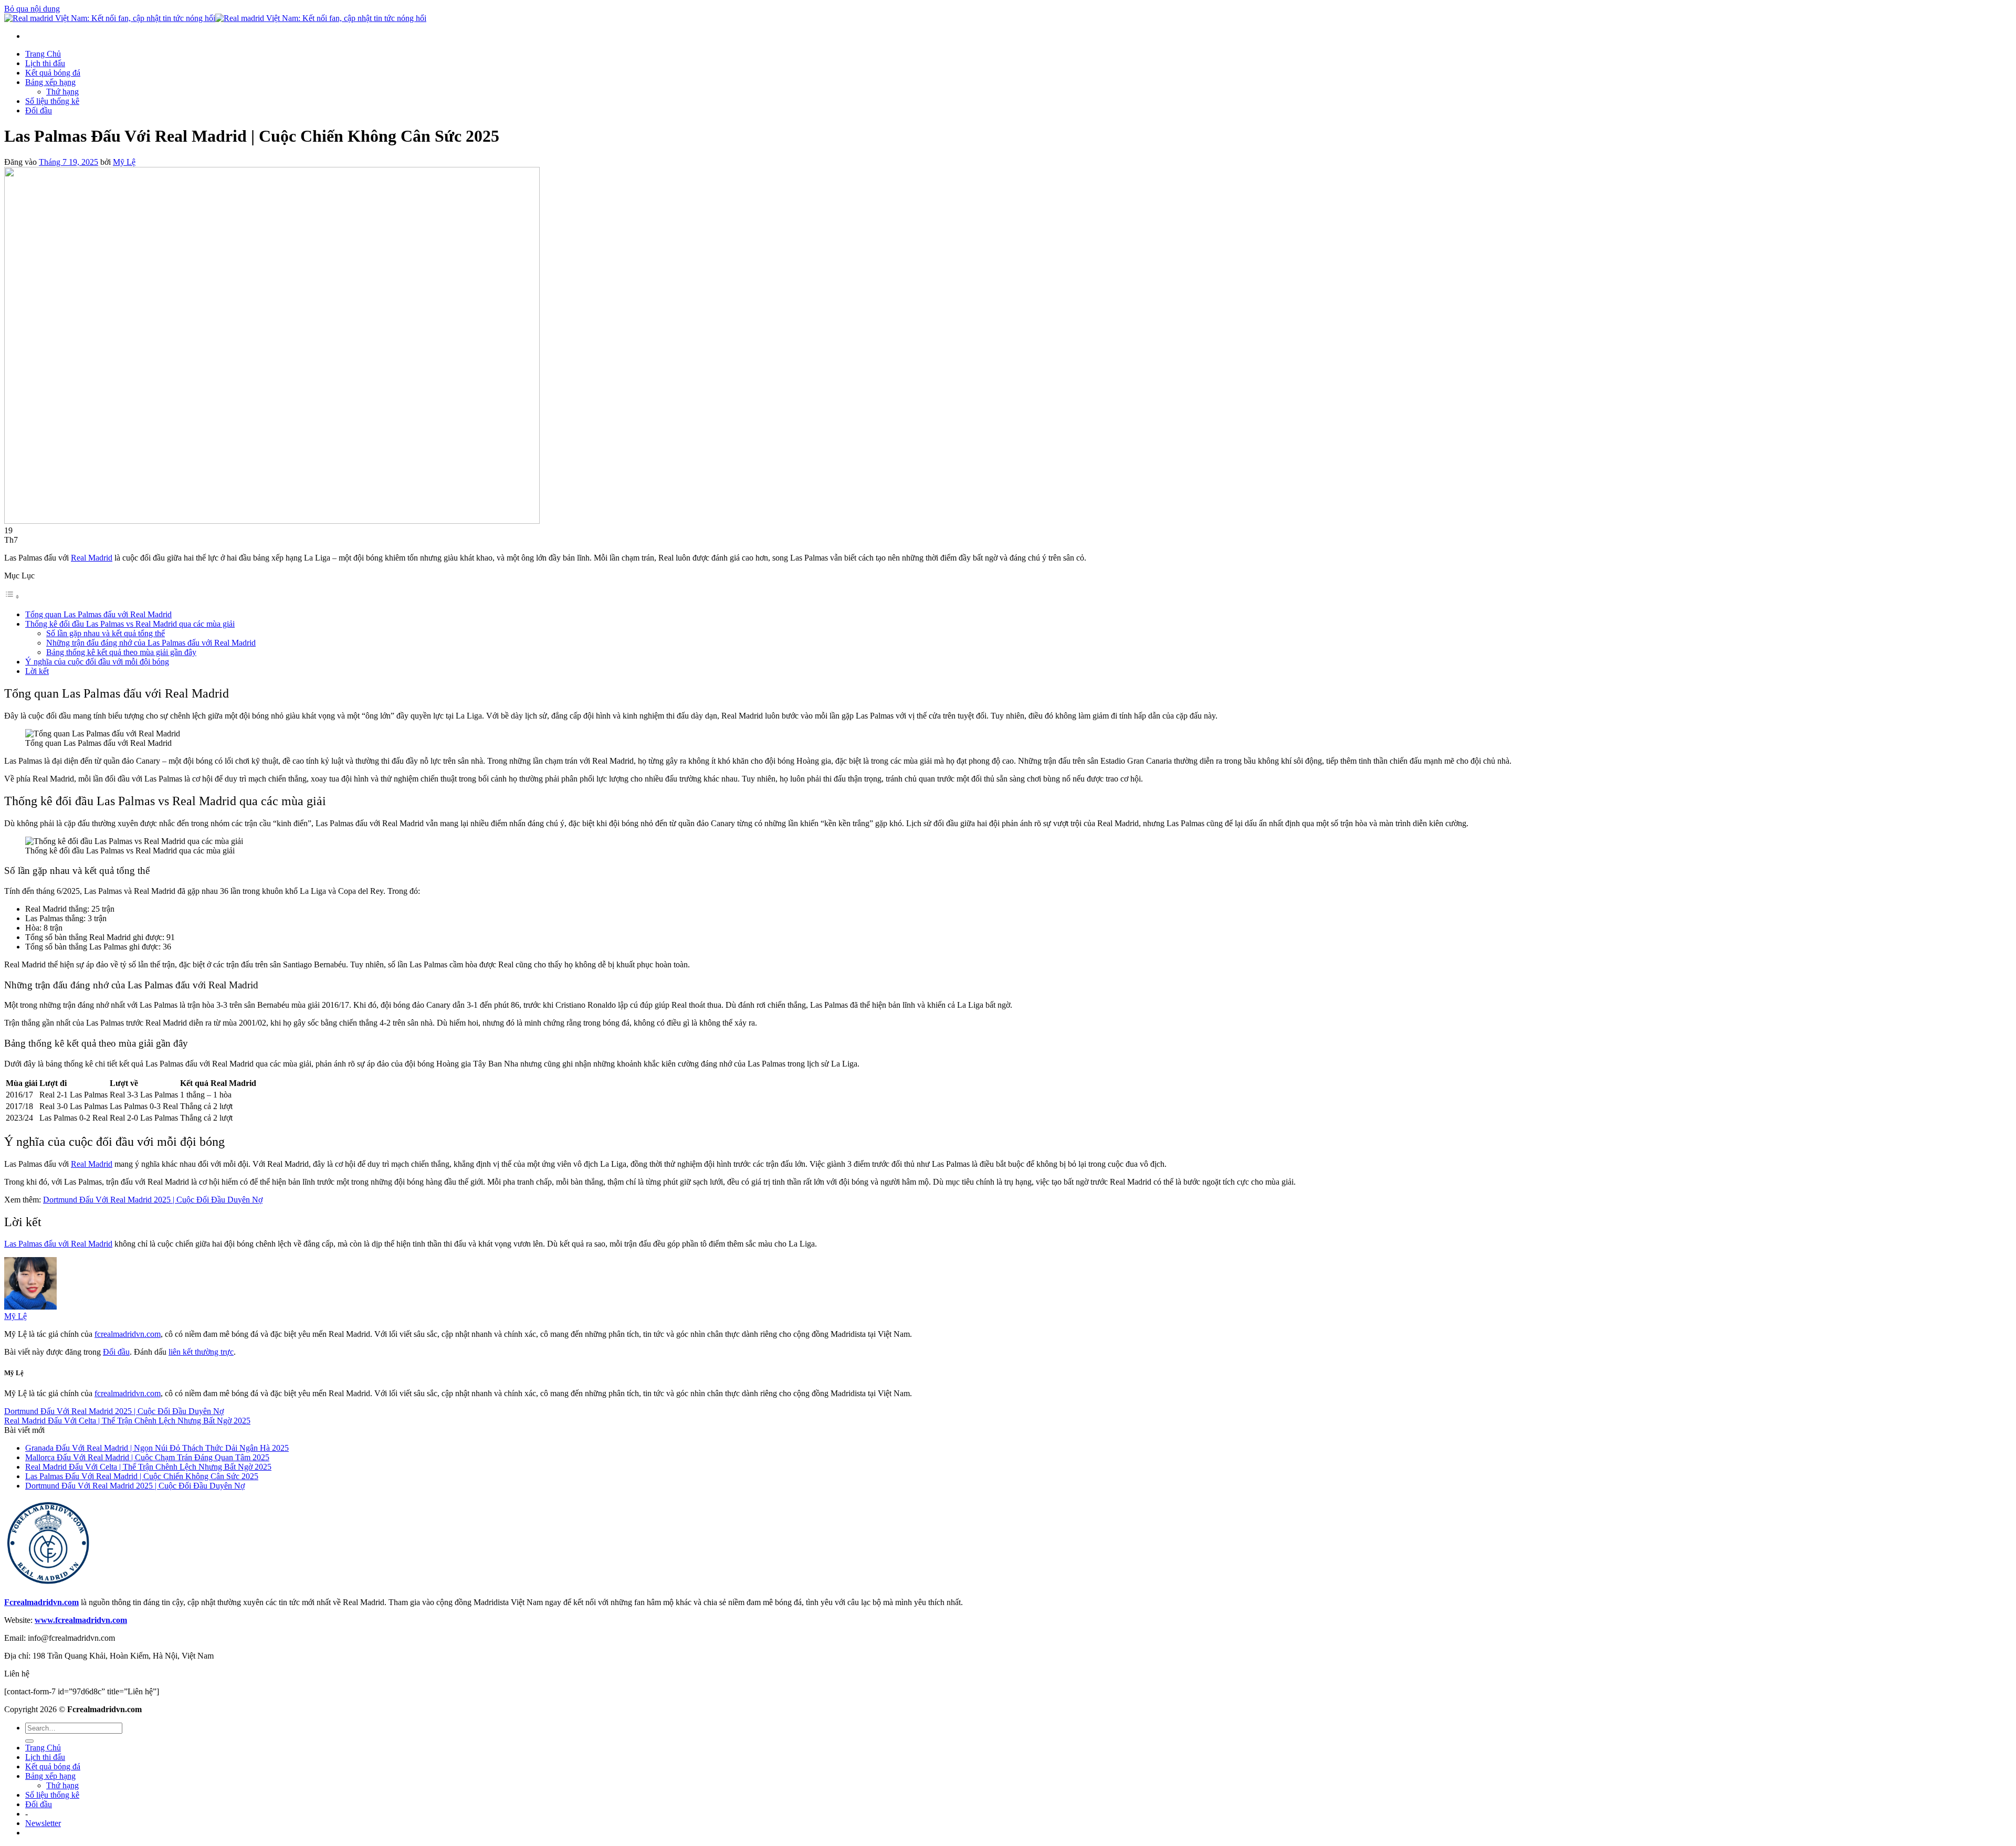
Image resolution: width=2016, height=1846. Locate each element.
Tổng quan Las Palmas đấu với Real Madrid (98, 614)
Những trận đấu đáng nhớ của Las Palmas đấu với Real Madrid (151, 643)
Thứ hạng (62, 92)
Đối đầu (39, 110)
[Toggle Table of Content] (12, 597)
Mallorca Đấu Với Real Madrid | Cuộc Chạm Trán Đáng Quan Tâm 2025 (147, 1457)
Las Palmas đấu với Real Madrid (58, 1244)
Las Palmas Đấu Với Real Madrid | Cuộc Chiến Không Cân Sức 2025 (142, 1476)
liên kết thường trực (201, 1352)
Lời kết (37, 671)
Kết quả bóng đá (53, 73)
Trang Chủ (43, 54)
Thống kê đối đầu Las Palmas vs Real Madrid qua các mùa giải (130, 624)
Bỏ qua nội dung (32, 9)
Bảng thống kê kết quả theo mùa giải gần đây (121, 652)
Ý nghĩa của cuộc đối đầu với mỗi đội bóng (97, 662)
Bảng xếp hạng (50, 82)
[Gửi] (29, 1741)
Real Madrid (92, 558)
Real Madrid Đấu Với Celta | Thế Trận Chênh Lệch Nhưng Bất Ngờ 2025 (127, 1421)
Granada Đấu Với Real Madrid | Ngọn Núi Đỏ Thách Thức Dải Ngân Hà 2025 (157, 1448)
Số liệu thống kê (52, 101)
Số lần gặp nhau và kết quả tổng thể (106, 633)
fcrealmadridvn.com (128, 1334)
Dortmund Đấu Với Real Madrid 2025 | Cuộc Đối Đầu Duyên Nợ (153, 1200)
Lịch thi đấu (45, 63)
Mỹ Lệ (124, 162)
